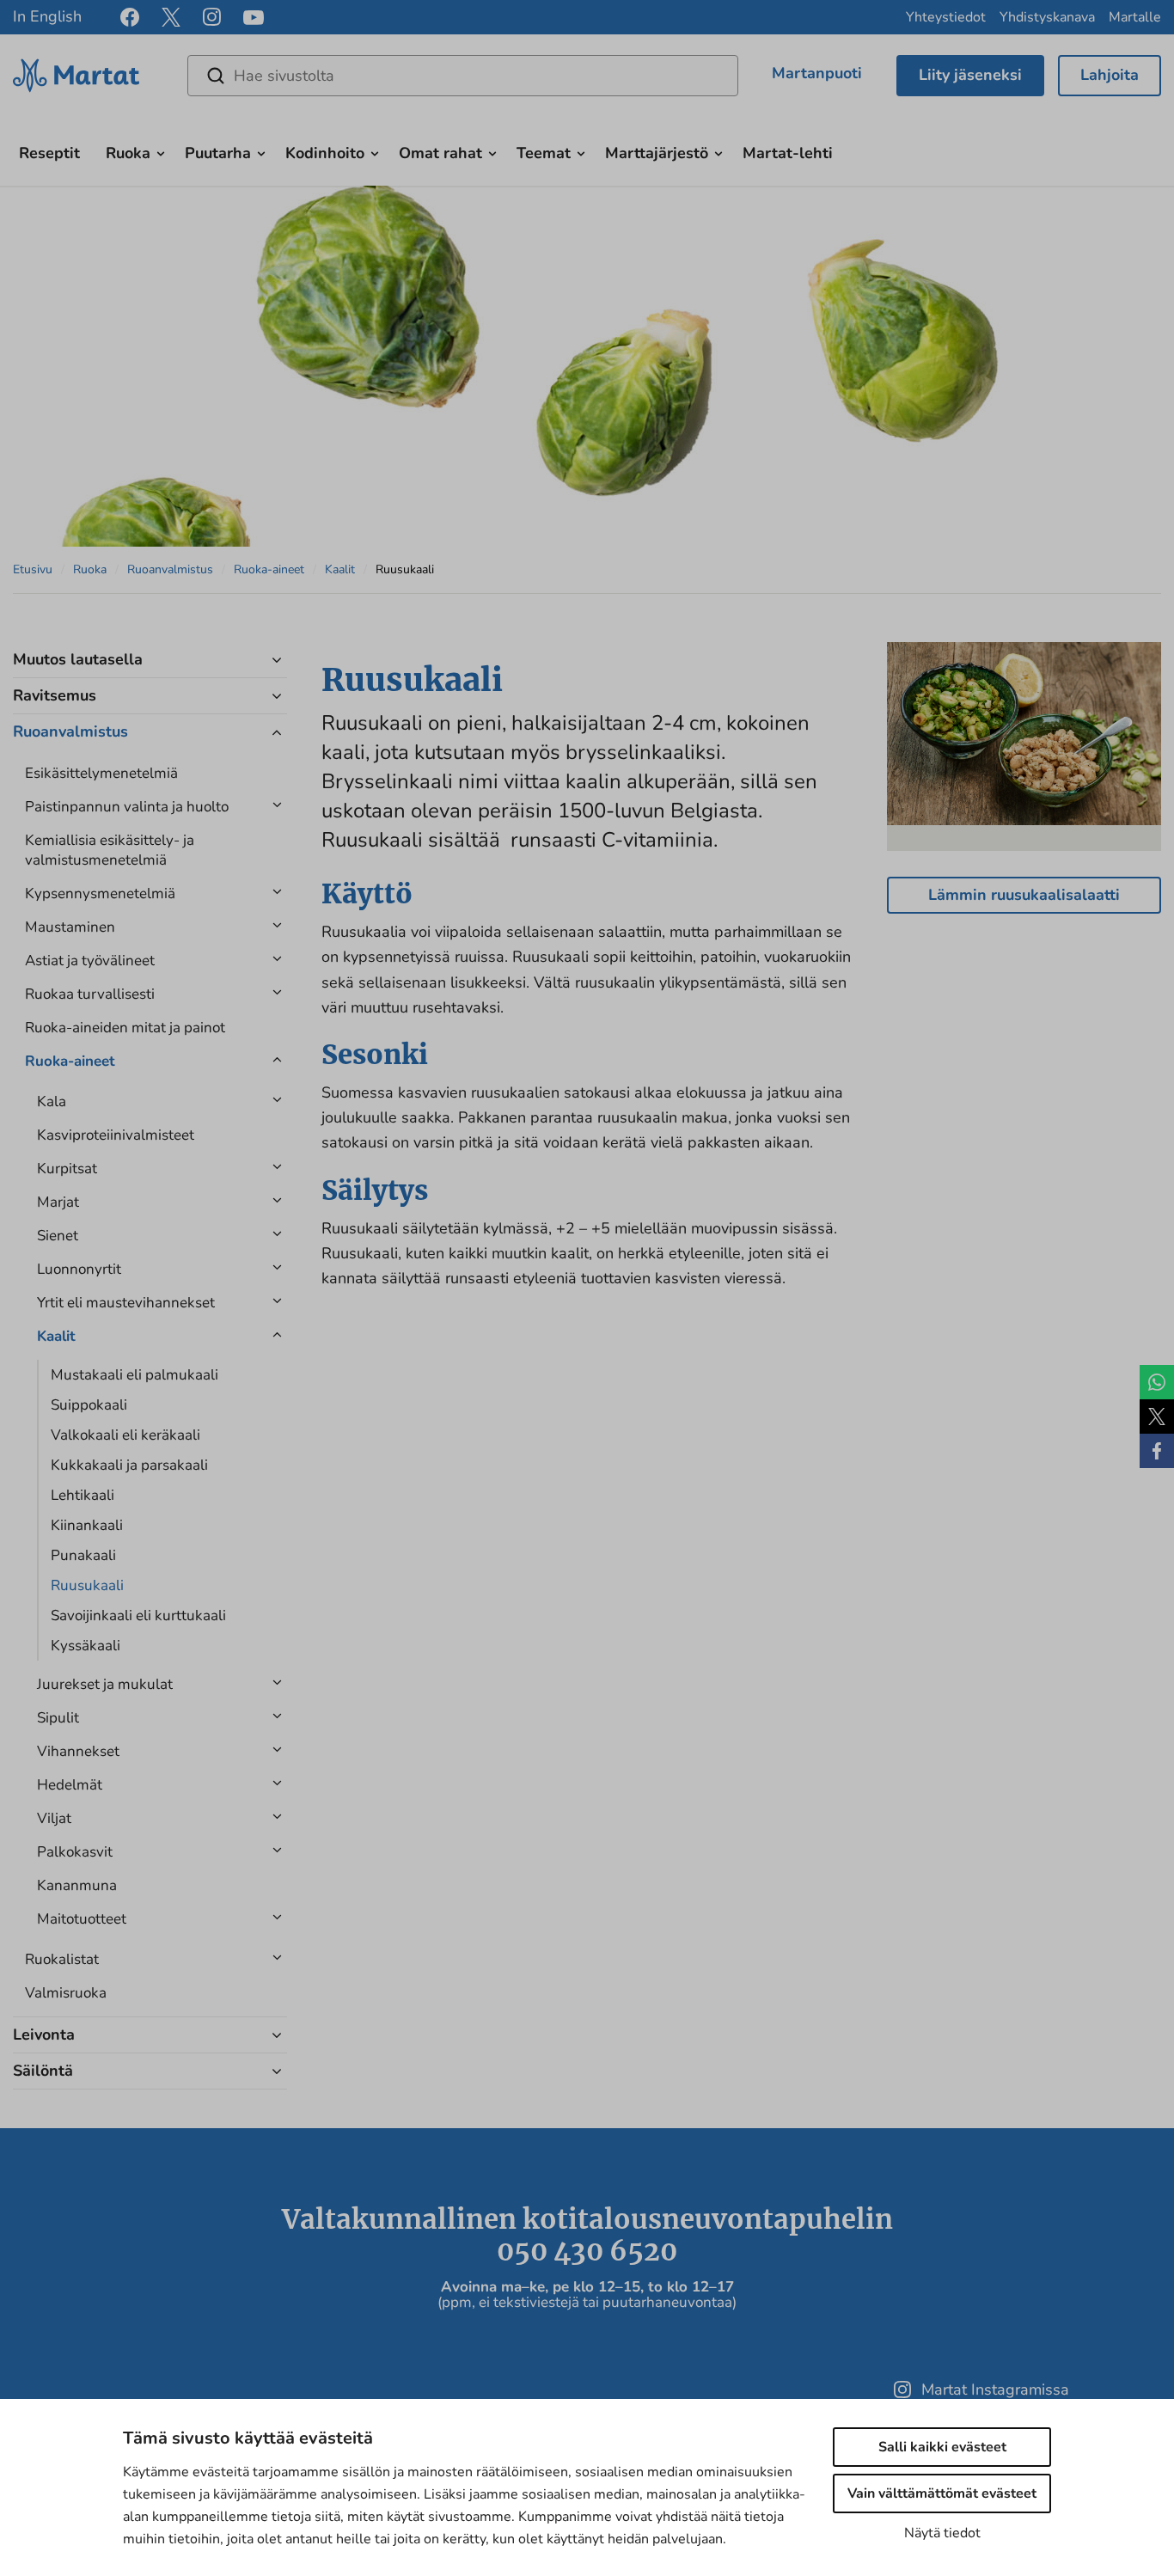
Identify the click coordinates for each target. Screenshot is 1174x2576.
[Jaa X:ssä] (1157, 1416)
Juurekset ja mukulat (105, 1684)
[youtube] (254, 18)
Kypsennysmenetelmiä (100, 893)
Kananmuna (77, 1885)
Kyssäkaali (86, 1646)
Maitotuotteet (82, 1919)
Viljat (54, 1818)
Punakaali (83, 1555)
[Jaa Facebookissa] (1157, 1451)
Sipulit (58, 1718)
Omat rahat (440, 153)
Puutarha (218, 153)
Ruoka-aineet (269, 569)
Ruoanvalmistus (170, 569)
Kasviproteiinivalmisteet (116, 1135)
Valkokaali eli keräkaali (125, 1435)
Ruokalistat (62, 1959)
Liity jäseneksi (970, 75)
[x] (171, 17)
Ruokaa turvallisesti (90, 994)
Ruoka (128, 153)
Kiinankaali (87, 1525)
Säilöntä (43, 2071)
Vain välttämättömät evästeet (942, 2493)
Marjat (58, 1202)
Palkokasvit (75, 1852)
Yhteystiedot (946, 17)
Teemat (544, 153)
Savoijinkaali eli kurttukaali (138, 1615)
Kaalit (340, 569)
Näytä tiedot (942, 2533)
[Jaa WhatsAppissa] (1157, 1382)
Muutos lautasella (78, 659)
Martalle (1135, 17)
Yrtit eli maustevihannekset (126, 1303)
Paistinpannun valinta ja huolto (127, 807)
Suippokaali (89, 1405)
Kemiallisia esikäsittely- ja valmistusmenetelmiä (110, 850)
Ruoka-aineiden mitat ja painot (125, 1028)
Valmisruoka (66, 1993)
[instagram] (212, 17)
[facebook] (130, 17)
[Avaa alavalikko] (161, 151)
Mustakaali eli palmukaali (135, 1375)
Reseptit (49, 153)
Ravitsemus (55, 695)
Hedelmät (70, 1785)
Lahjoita (1110, 75)
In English (47, 16)
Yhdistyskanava (1047, 17)
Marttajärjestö (657, 153)
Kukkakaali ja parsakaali (129, 1465)
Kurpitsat (67, 1169)
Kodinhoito (325, 153)
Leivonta (44, 2034)
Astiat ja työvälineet (90, 961)
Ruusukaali (87, 1585)
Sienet (58, 1236)
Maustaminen (70, 927)
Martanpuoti (817, 73)
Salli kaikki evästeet (942, 2447)
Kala (52, 1101)
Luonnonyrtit (79, 1269)
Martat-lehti (788, 153)
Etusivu (33, 569)
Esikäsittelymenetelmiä (101, 773)
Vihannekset (78, 1751)
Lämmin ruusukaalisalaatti (1024, 895)
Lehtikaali (83, 1495)
